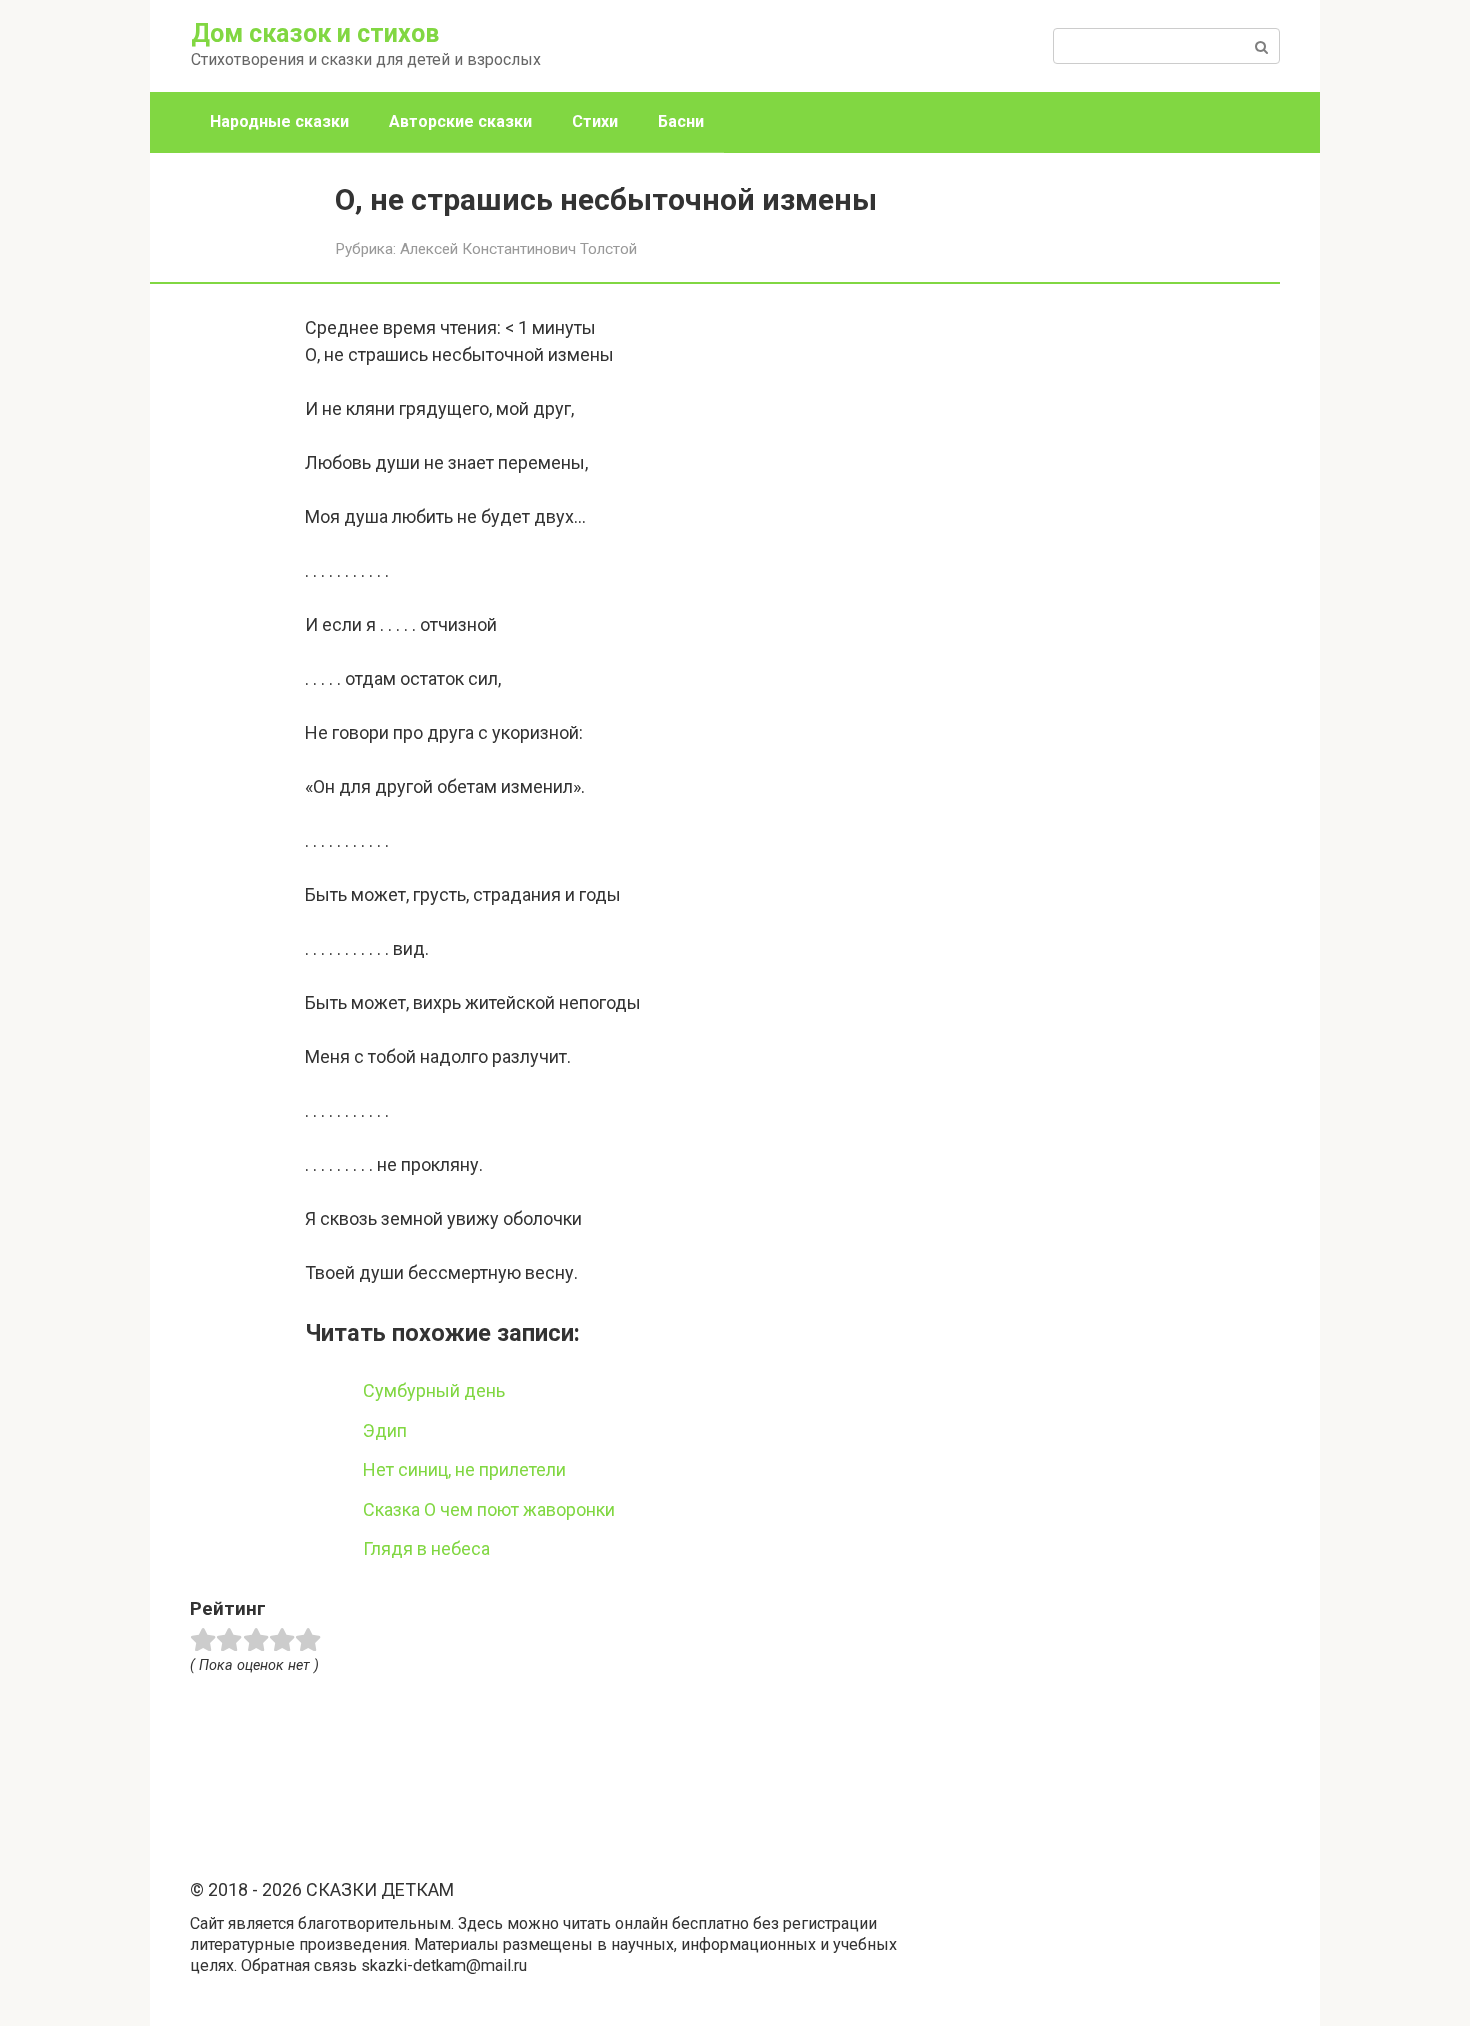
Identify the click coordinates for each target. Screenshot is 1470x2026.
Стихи (595, 121)
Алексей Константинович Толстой (518, 249)
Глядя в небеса (426, 1548)
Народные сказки (279, 121)
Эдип (385, 1430)
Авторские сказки (460, 121)
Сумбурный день (434, 1390)
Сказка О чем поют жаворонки (489, 1509)
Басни (681, 121)
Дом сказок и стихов (315, 33)
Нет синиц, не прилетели (464, 1469)
